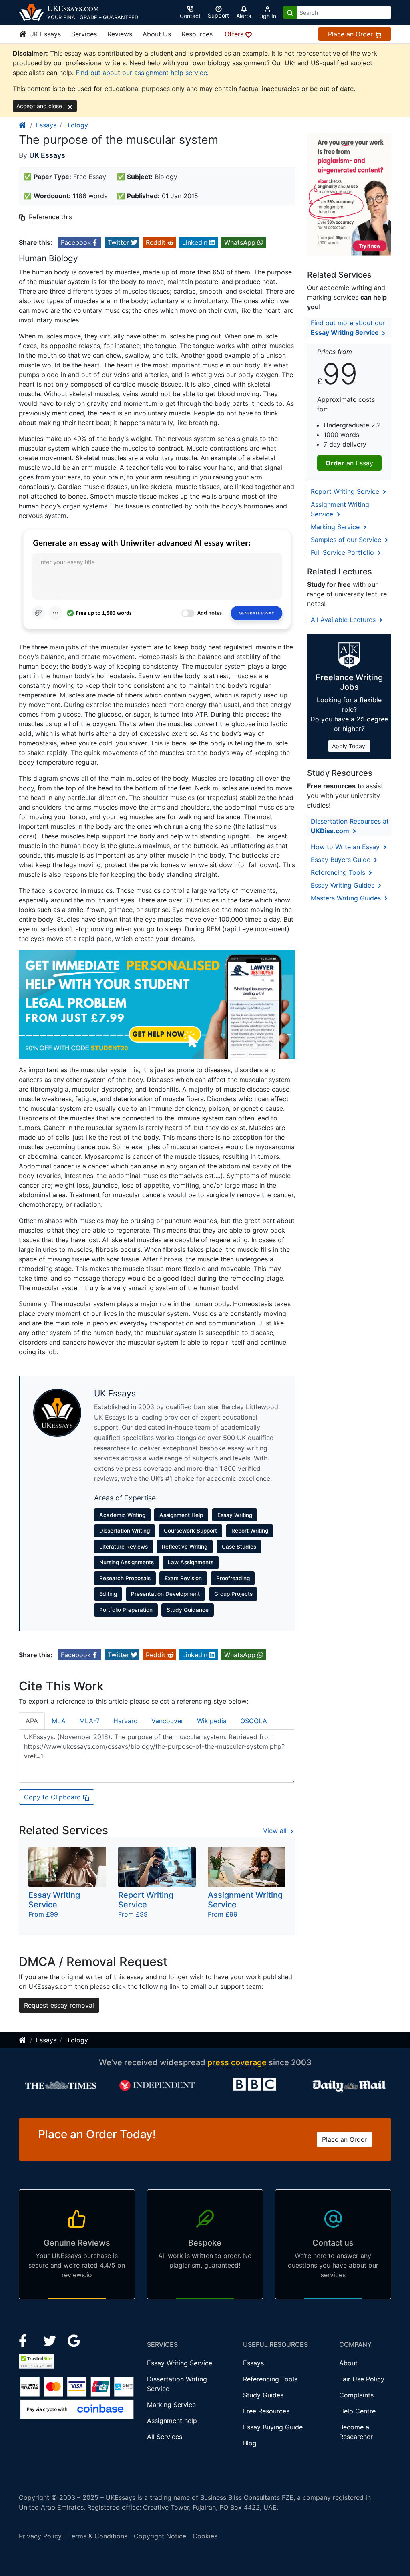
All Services (165, 2437)
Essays (46, 125)
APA (32, 1721)
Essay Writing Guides (344, 885)
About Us (157, 34)
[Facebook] (26, 2340)
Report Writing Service (346, 491)
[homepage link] (23, 125)
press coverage (237, 2062)
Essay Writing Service (180, 2363)
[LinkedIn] (51, 2340)
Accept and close (40, 106)
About (348, 2363)
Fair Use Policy (362, 2379)
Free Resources (266, 2411)
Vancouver (167, 1721)
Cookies (205, 2536)
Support (218, 15)
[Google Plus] (74, 2340)
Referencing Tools (339, 872)
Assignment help (172, 2421)
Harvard (126, 1721)
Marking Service (336, 527)
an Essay (349, 463)
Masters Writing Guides (347, 898)
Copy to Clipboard (53, 1797)
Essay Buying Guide (273, 2427)
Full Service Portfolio (343, 552)
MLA (59, 1721)
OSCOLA (254, 1721)
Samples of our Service (347, 540)
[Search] (290, 13)
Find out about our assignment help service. (142, 73)
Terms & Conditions (98, 2536)
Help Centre (357, 2411)
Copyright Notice (160, 2536)
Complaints (356, 2395)
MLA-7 (89, 1721)
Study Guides (263, 2395)
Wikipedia (212, 1721)
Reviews (120, 34)
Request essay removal (59, 2005)
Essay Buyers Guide (342, 860)
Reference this (50, 217)
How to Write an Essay (346, 847)
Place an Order (351, 34)
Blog (250, 2443)
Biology (77, 125)
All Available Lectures (344, 620)
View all (276, 1831)
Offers (235, 34)
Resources (197, 34)
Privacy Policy (40, 2536)
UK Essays (44, 34)
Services (84, 34)
